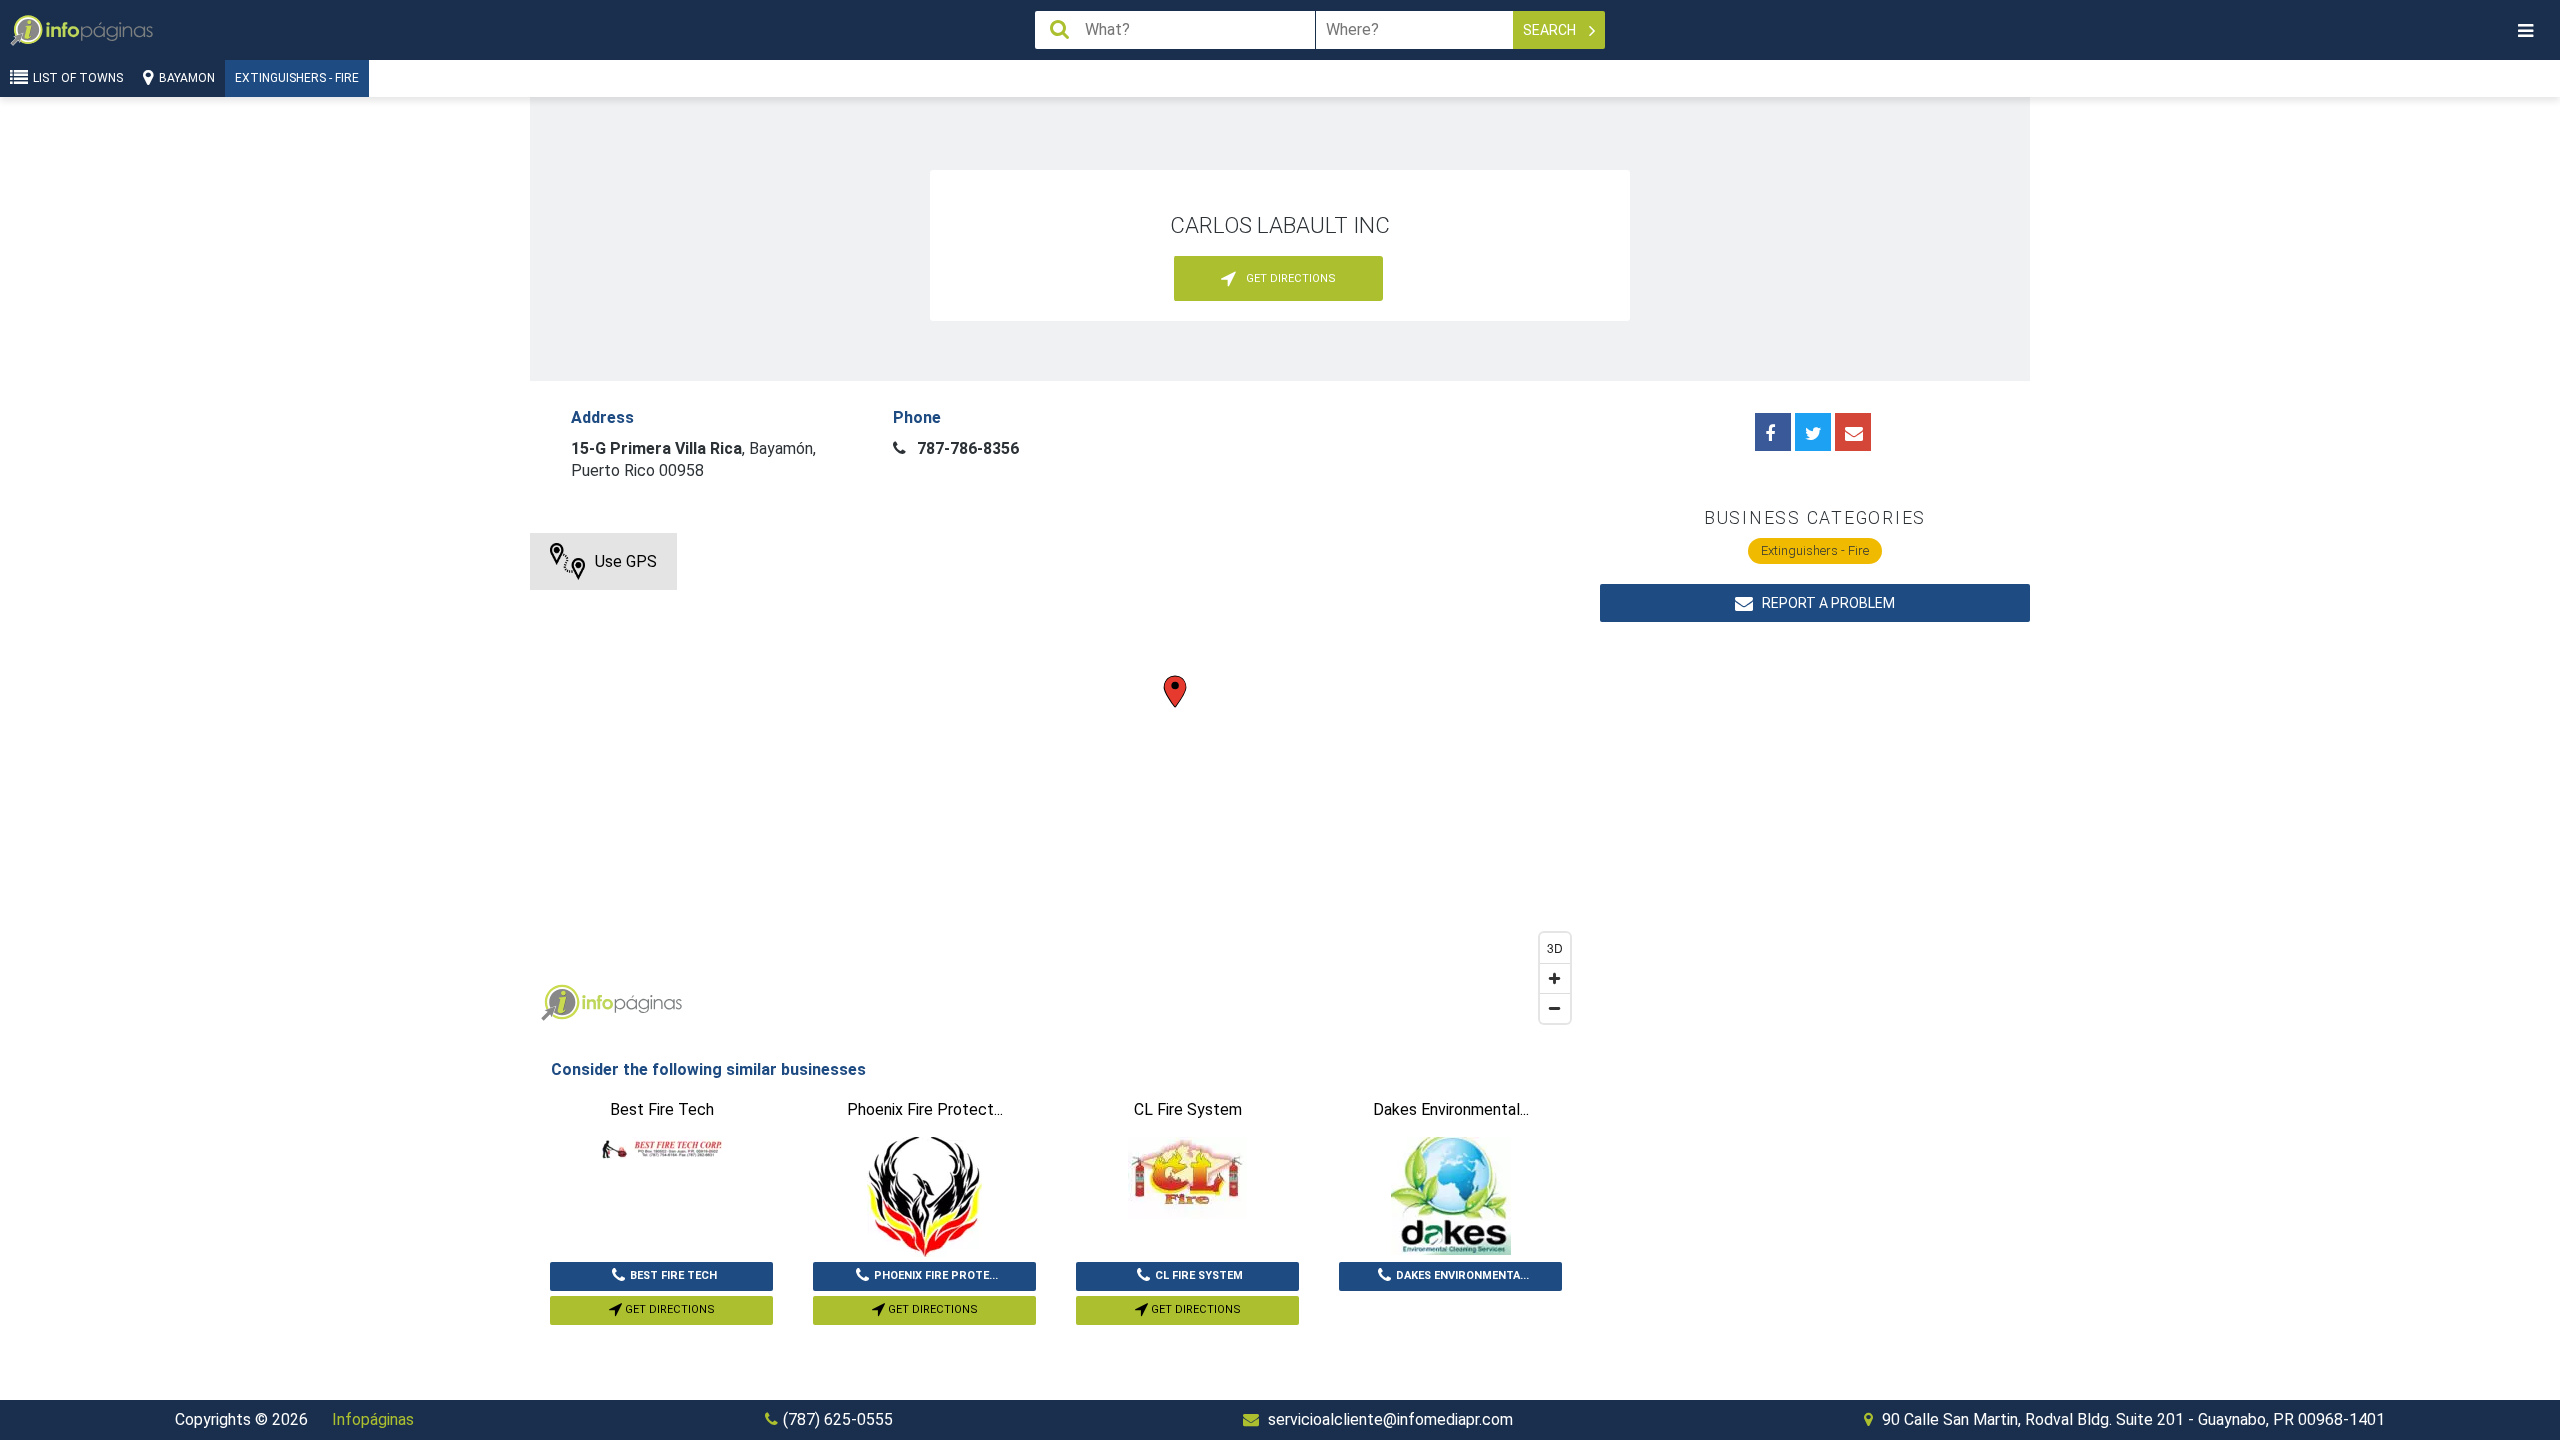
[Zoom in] (1555, 978)
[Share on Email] (1853, 432)
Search (1551, 30)
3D (1555, 947)
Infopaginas (560, 1003)
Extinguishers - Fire (297, 78)
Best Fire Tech (673, 1275)
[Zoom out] (1555, 1008)
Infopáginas (373, 1419)
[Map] (1055, 783)
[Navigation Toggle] (2525, 30)
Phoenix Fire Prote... (936, 1275)
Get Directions (668, 1309)
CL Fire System (1199, 1275)
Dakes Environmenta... (1462, 1275)
